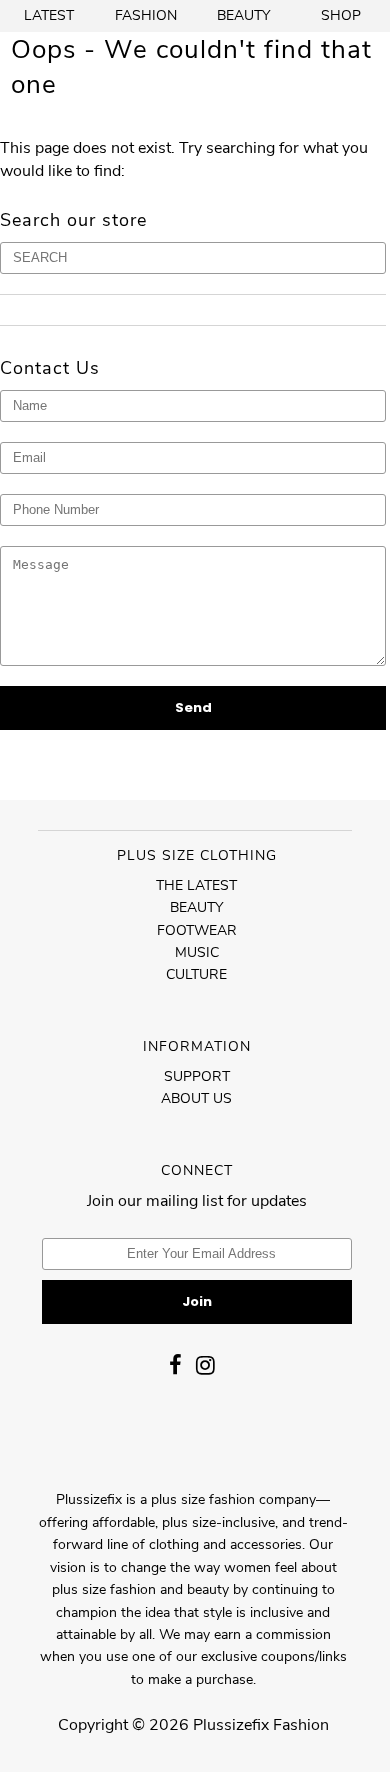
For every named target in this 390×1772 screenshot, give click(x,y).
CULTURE (196, 974)
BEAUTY (243, 15)
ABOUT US (196, 1098)
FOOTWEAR (197, 930)
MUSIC (197, 952)
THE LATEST (196, 885)
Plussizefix (231, 1725)
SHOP (341, 15)
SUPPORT (197, 1076)
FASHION (146, 15)
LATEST (49, 15)
